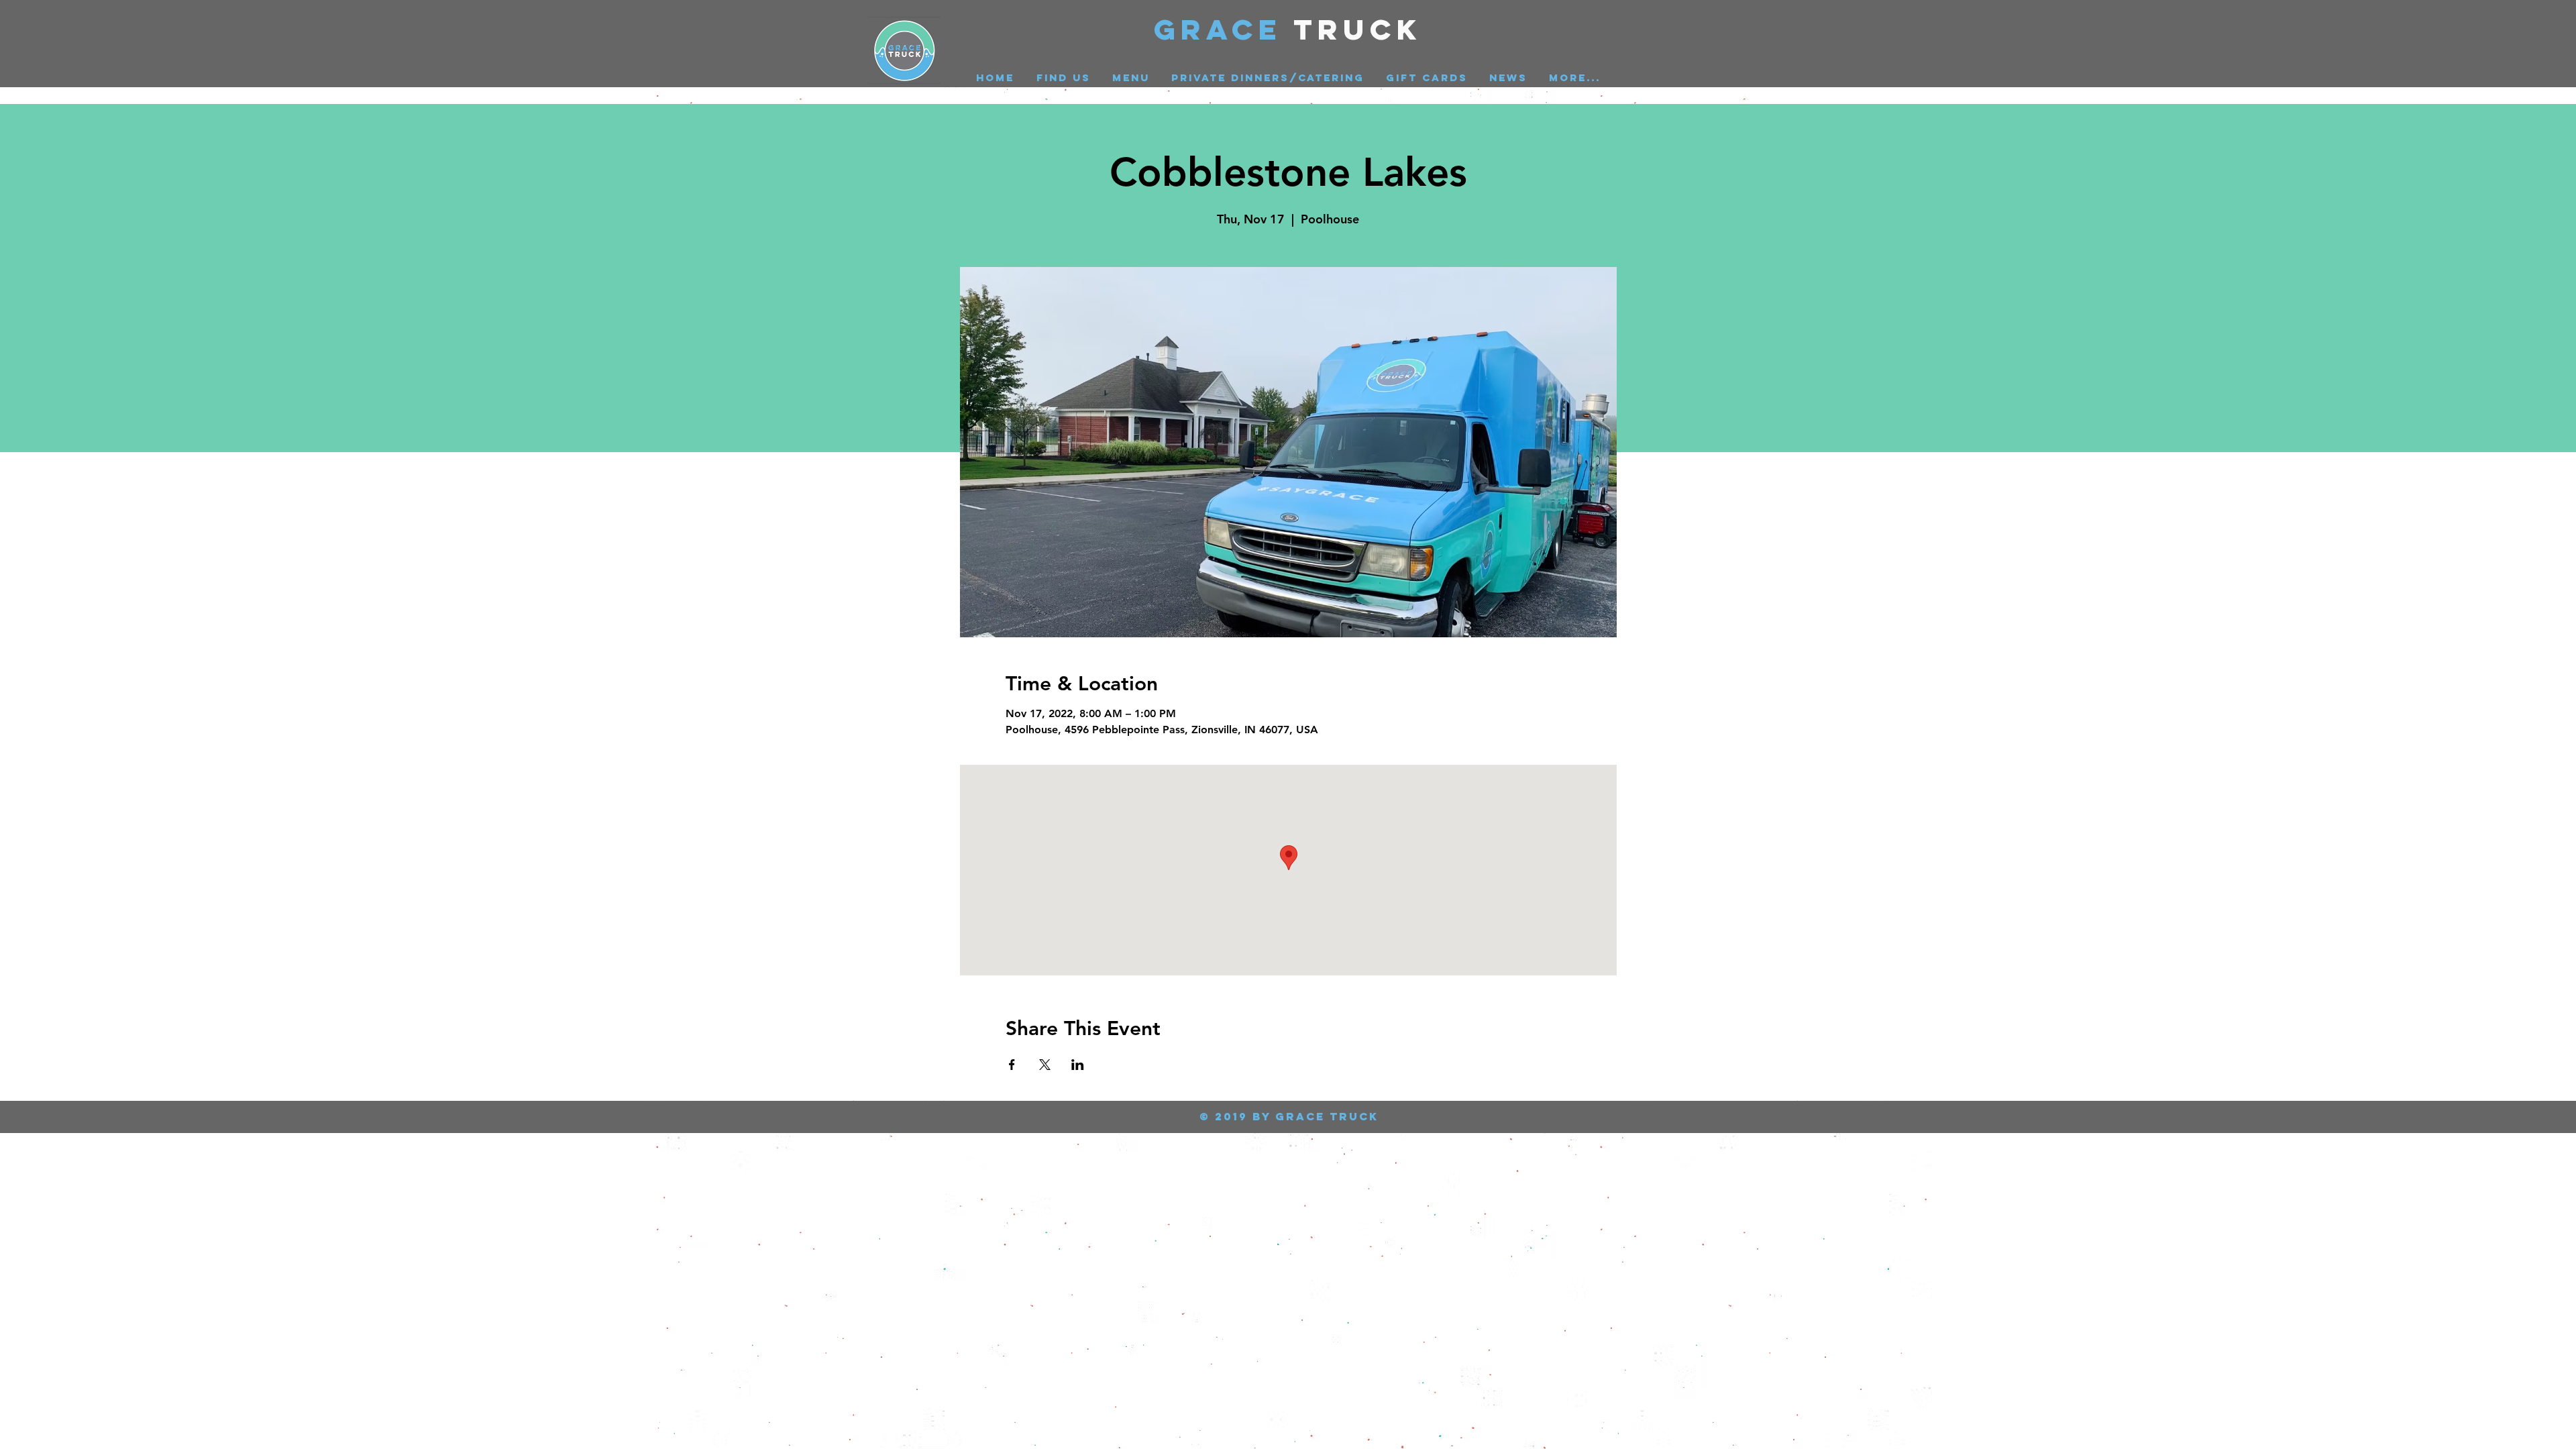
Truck (1358, 29)
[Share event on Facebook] (1012, 1065)
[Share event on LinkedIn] (1078, 1065)
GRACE (1224, 29)
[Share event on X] (1045, 1065)
